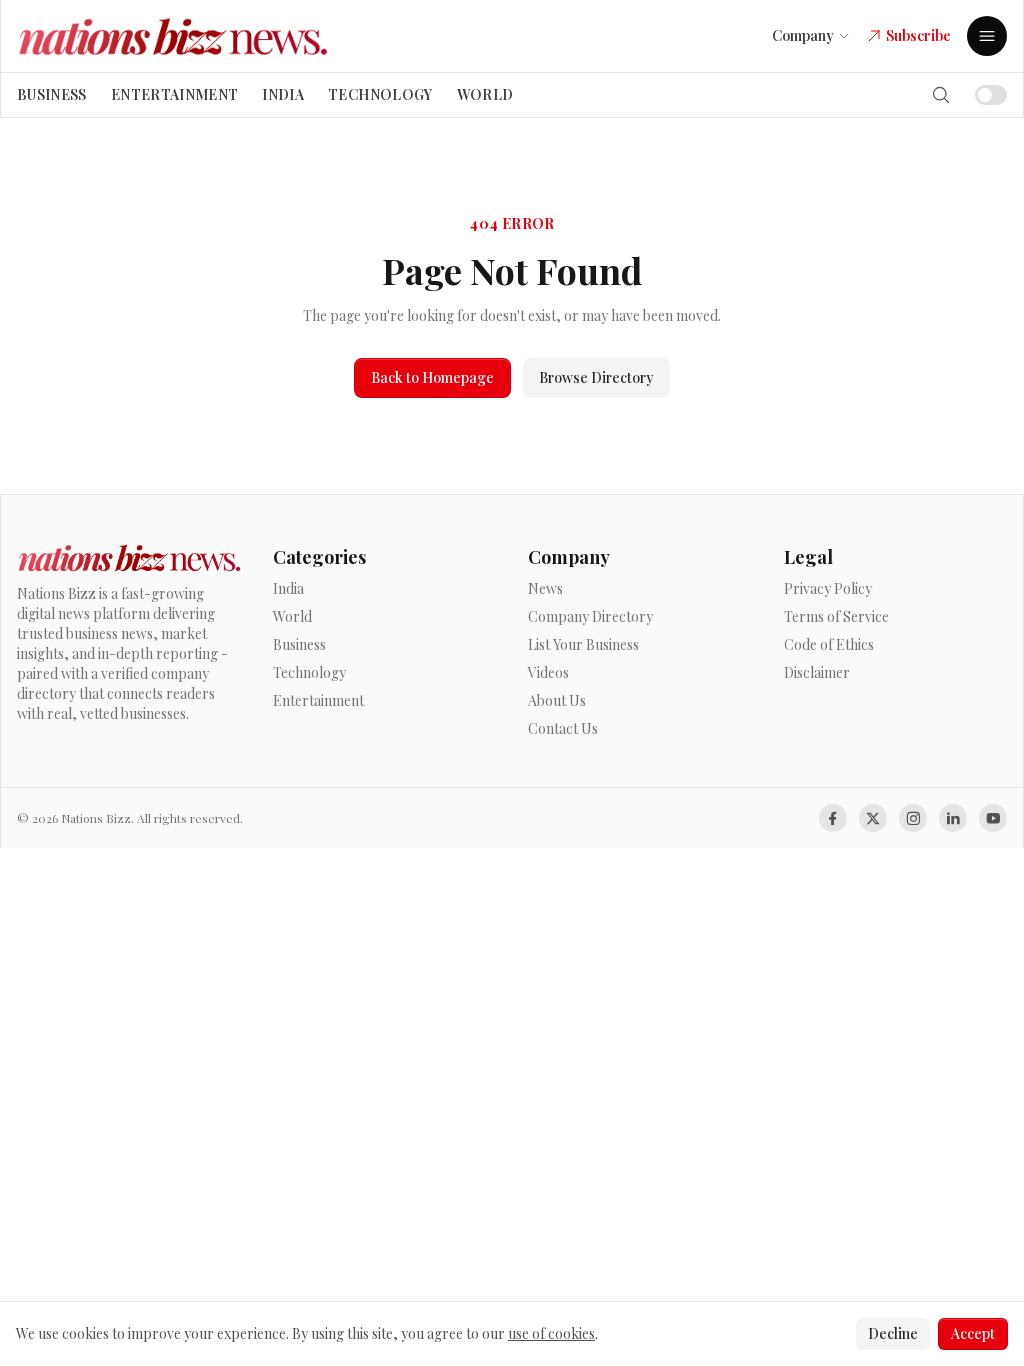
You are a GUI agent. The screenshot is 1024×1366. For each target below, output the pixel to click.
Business (52, 94)
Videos (548, 672)
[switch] (991, 95)
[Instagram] (913, 818)
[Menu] (987, 36)
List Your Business (583, 644)
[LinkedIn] (953, 818)
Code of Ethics (829, 644)
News (545, 588)
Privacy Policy (828, 588)
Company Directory (590, 616)
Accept (973, 1333)
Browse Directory (596, 377)
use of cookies (551, 1333)
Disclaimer (817, 672)
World (485, 94)
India (283, 94)
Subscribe (918, 35)
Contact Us (563, 728)
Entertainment (175, 94)
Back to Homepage (432, 377)
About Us (557, 700)
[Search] (941, 95)
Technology (380, 94)
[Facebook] (833, 818)
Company (803, 35)
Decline (893, 1333)
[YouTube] (993, 818)
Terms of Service (836, 616)
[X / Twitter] (873, 818)
